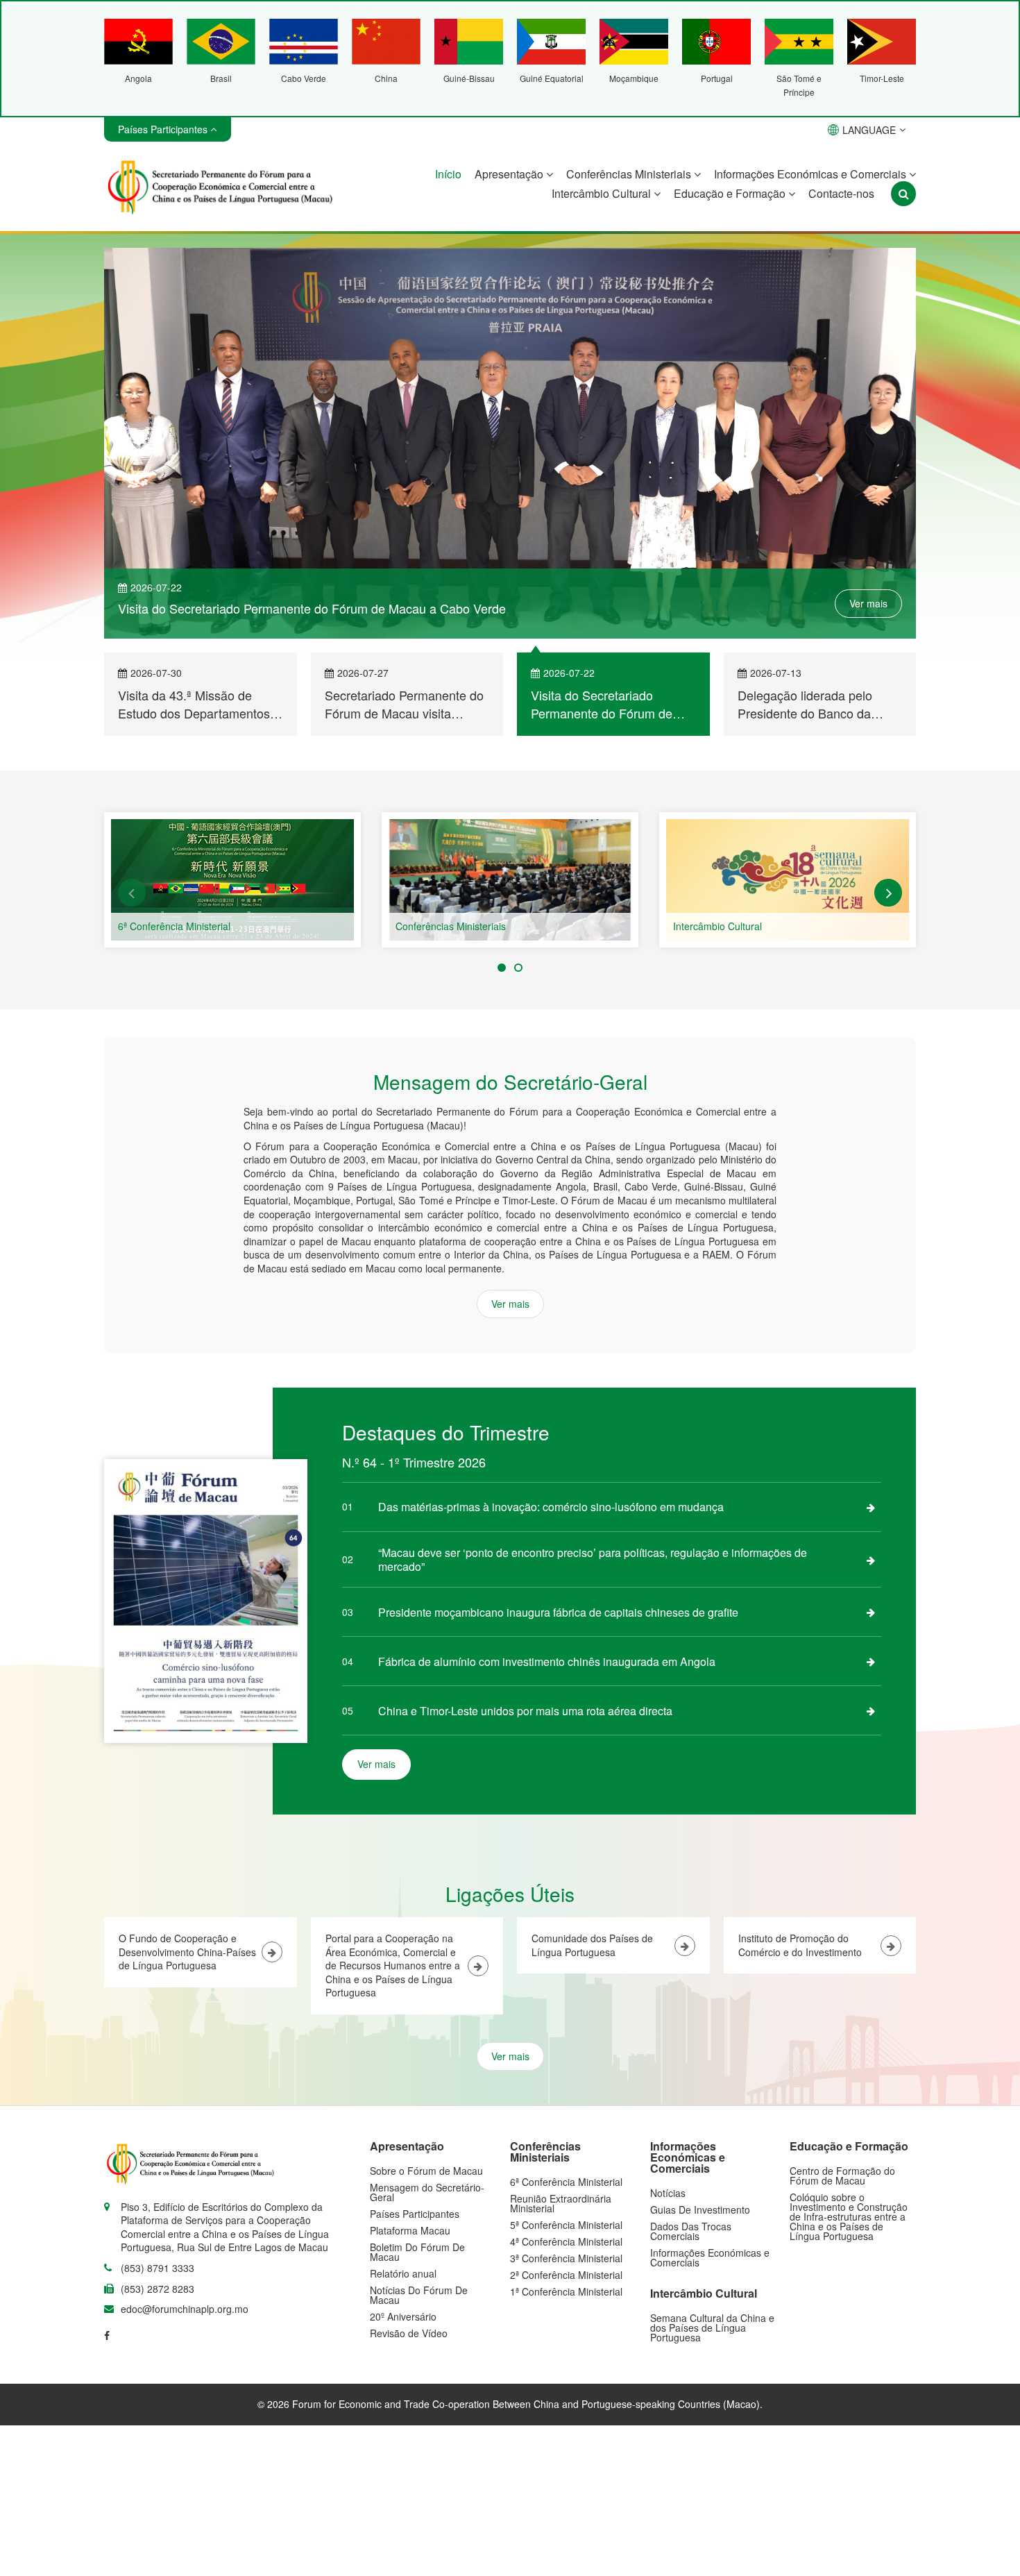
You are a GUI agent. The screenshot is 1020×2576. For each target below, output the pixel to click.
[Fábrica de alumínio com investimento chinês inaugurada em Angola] (871, 1661)
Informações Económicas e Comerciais (811, 174)
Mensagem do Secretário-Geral (427, 2192)
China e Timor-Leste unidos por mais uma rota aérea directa (525, 1711)
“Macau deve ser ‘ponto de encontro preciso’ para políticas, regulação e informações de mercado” (593, 1559)
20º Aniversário (403, 2316)
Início (448, 174)
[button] (132, 893)
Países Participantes (415, 2214)
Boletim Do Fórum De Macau (417, 2252)
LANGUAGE (869, 130)
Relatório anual (403, 2273)
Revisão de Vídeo (409, 2333)
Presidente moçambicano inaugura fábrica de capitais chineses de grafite (558, 1612)
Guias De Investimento (700, 2209)
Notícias (668, 2193)
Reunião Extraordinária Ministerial (561, 2203)
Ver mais (868, 603)
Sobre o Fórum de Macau (426, 2171)
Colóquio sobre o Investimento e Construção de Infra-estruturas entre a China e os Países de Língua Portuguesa (849, 2216)
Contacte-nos (841, 193)
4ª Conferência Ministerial (566, 2241)
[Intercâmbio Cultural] (788, 880)
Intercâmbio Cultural (603, 193)
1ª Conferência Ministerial (566, 2291)
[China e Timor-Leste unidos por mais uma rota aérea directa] (871, 1710)
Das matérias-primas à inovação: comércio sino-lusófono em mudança (551, 1507)
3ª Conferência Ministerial (566, 2258)
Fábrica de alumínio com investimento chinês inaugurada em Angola (547, 1661)
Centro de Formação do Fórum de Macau (842, 2175)
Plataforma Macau (410, 2230)
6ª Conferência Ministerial (174, 926)
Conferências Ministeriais (630, 174)
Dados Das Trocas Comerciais (691, 2231)
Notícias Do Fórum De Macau (419, 2295)
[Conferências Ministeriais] (510, 880)
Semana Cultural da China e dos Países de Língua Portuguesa (712, 2327)
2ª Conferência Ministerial (566, 2275)
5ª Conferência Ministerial (566, 2225)
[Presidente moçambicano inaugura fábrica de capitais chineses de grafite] (871, 1612)
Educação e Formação (731, 193)
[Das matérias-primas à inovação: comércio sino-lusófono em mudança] (871, 1507)
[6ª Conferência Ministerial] (232, 880)
